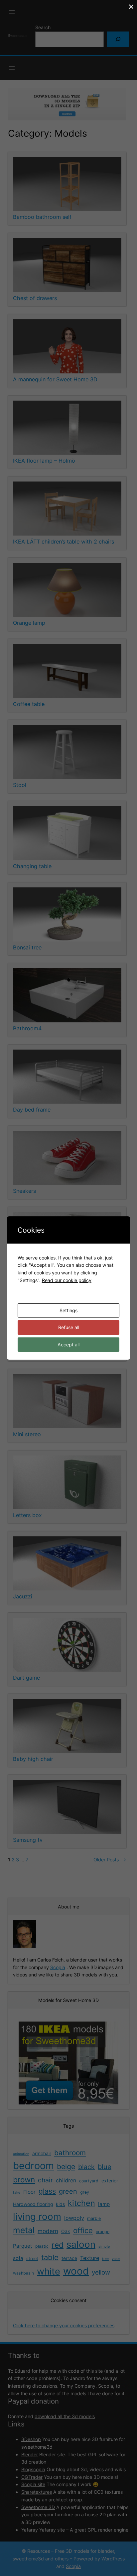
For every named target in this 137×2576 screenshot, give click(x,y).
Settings (68, 1310)
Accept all (68, 1345)
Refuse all (69, 1327)
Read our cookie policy (67, 1280)
